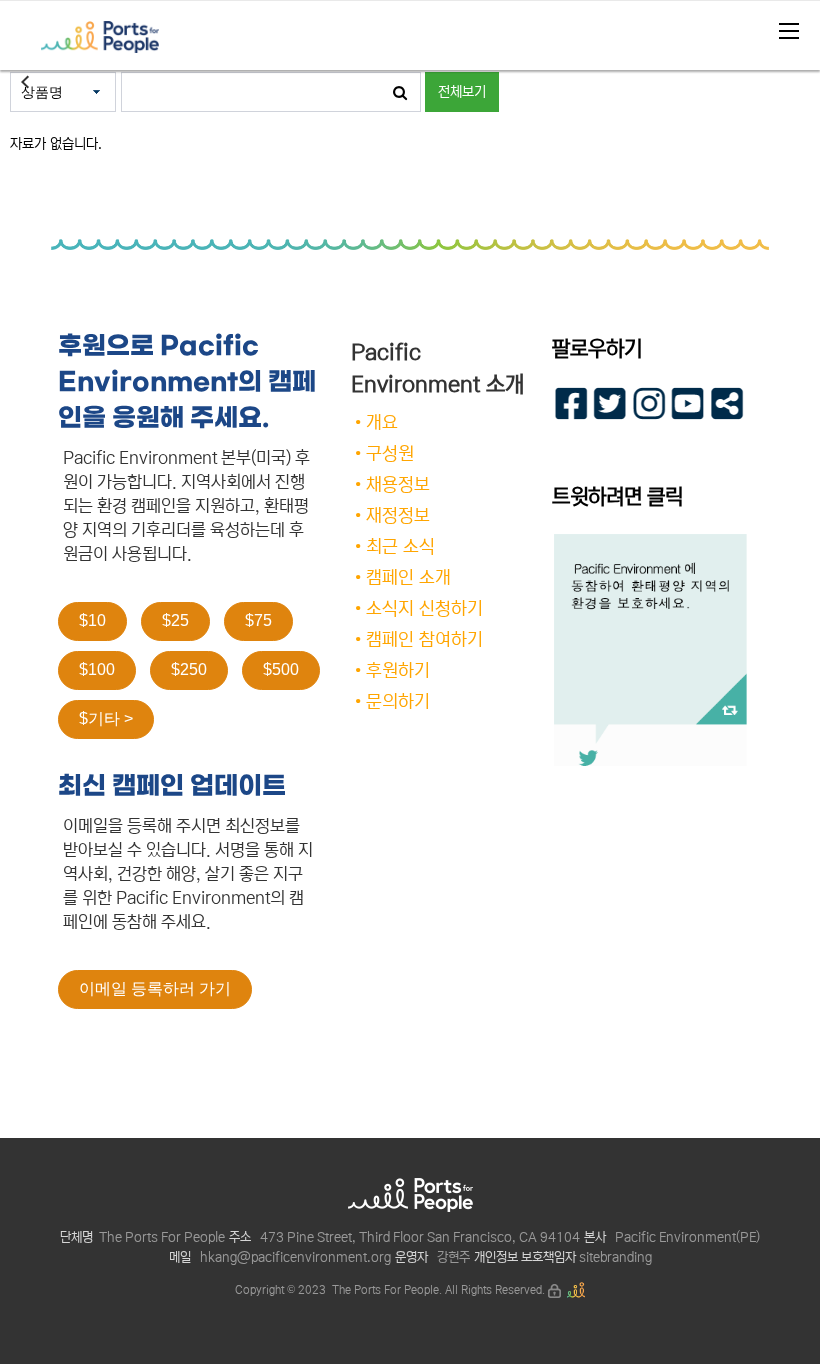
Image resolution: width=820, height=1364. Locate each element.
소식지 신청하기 (424, 609)
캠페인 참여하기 (424, 640)
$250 (189, 669)
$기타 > (106, 718)
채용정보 (398, 485)
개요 (382, 423)
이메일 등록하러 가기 (155, 988)
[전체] (783, 25)
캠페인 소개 (408, 578)
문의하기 (398, 702)
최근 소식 (400, 547)
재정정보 (398, 516)
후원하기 (398, 671)
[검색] (400, 92)
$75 (258, 620)
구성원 (390, 454)
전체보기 (462, 92)
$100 (97, 669)
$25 (175, 620)
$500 (281, 669)
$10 (92, 620)
